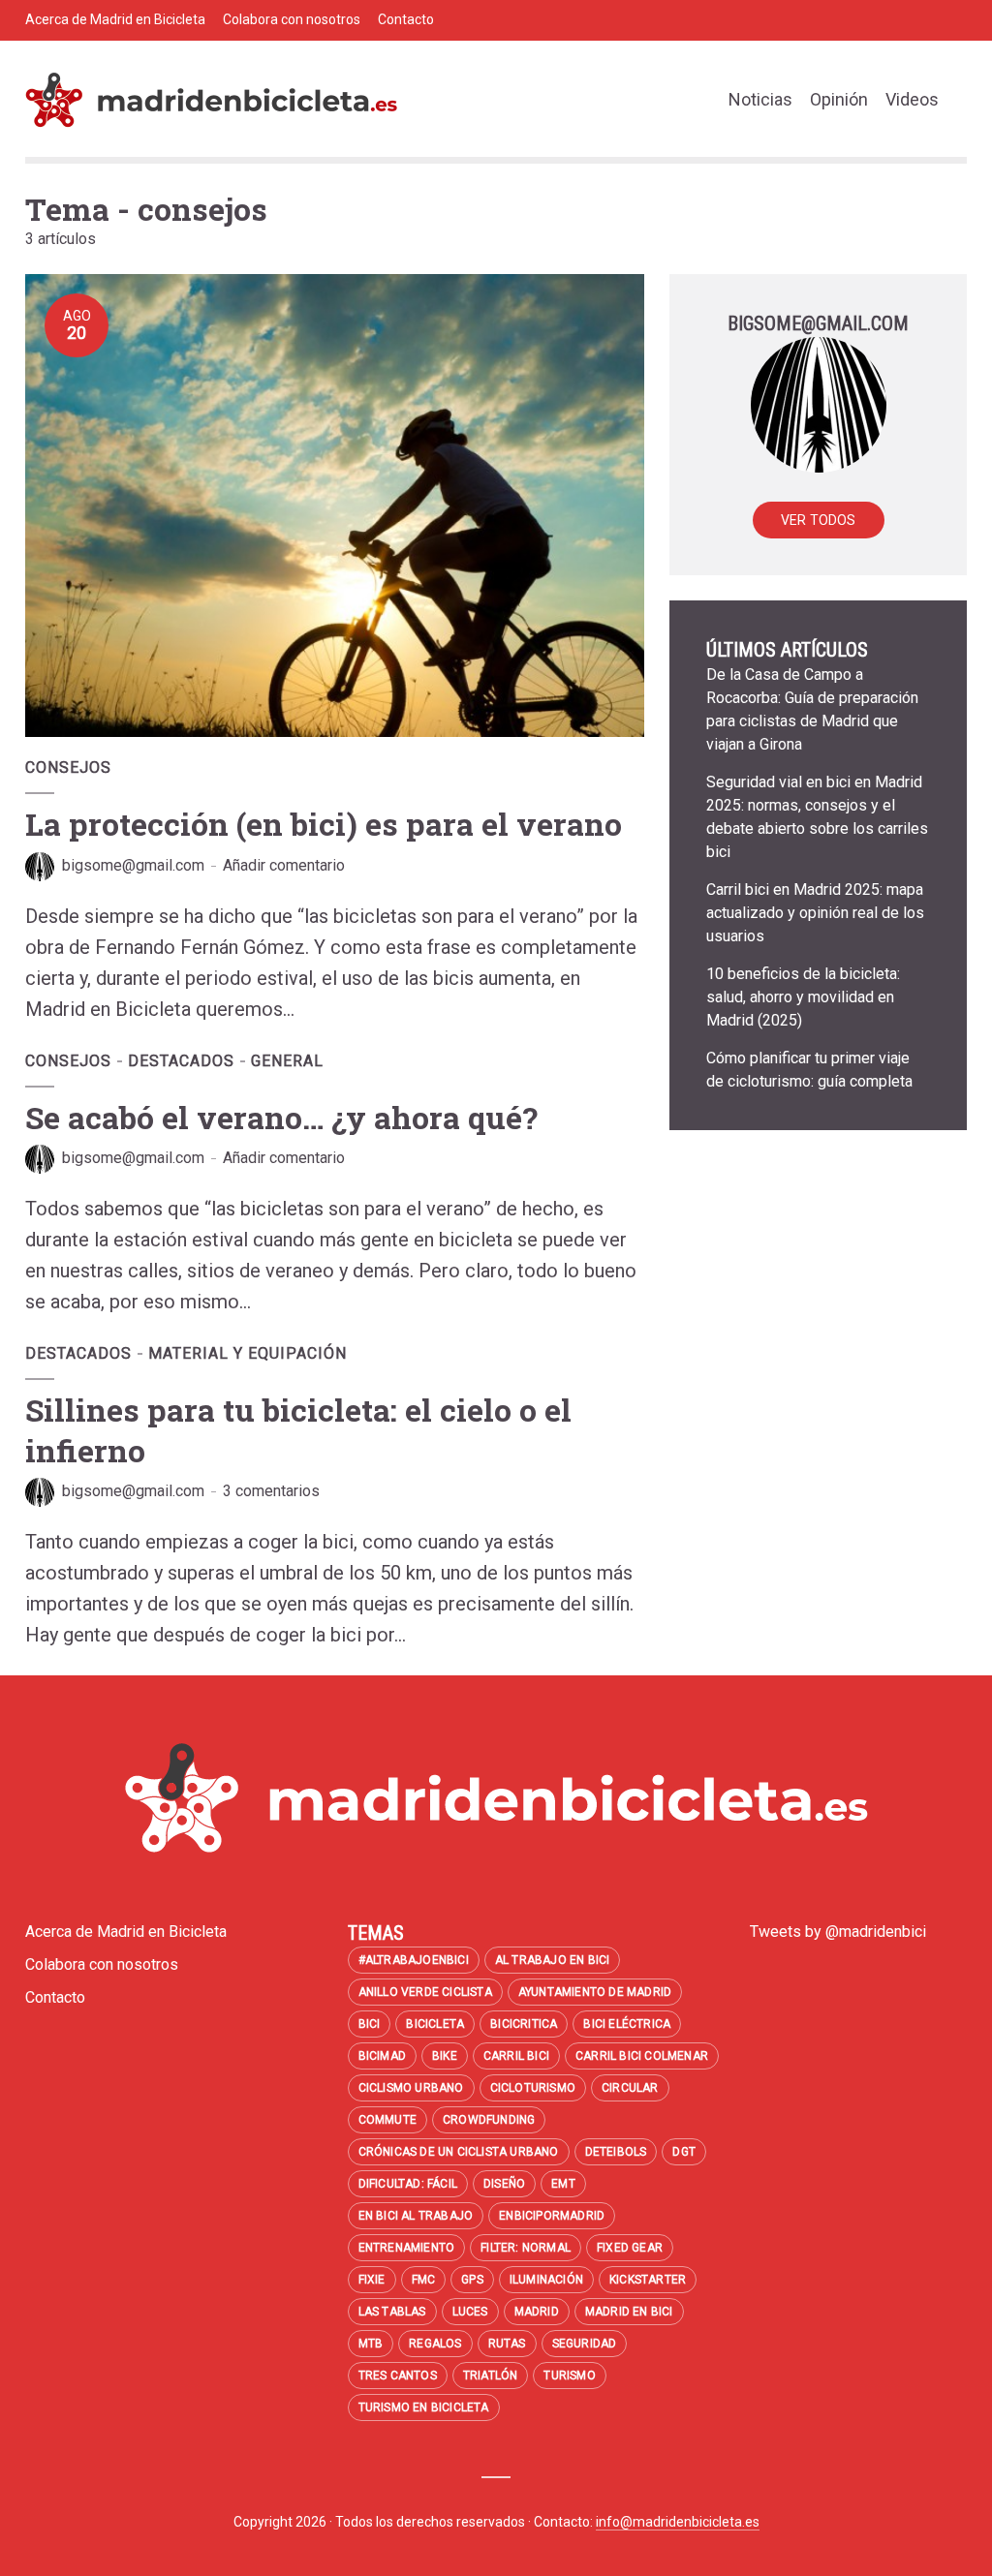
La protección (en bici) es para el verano (324, 824)
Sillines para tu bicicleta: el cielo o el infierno (298, 1430)
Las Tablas (392, 2312)
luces (470, 2312)
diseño (504, 2184)
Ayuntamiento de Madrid (595, 1992)
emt (563, 2184)
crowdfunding (489, 2120)
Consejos (68, 767)
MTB (371, 2344)
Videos (912, 99)
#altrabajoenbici (414, 1960)
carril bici (516, 2056)
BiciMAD (382, 2056)
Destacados (181, 1061)
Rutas (507, 2344)
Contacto (406, 19)
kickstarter (648, 2280)
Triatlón (491, 2376)
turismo (569, 2376)
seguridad (585, 2344)
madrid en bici (629, 2312)
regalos (435, 2344)
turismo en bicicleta (424, 2407)
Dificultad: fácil (408, 2184)
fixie (372, 2280)
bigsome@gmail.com (133, 865)
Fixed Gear (630, 2248)
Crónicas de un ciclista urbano (459, 2152)
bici (370, 2024)
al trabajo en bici (553, 1960)
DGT (684, 2152)
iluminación (546, 2280)
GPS (472, 2280)
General (287, 1061)
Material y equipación (248, 1353)
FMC (424, 2280)
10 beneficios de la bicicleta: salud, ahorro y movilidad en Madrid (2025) (803, 997)
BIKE (445, 2056)
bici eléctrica (627, 2024)
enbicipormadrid (552, 2216)
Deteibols (616, 2152)
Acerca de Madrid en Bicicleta (115, 19)
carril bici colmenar (642, 2056)
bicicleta (435, 2024)
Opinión (839, 99)
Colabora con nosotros (292, 19)
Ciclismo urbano (411, 2088)
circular (630, 2088)
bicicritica (524, 2024)
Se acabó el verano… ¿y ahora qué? (281, 1117)
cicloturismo (533, 2088)
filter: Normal (526, 2248)
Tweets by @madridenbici (838, 1932)
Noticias (760, 99)
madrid (537, 2312)
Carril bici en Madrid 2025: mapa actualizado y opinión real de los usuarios (815, 913)
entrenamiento (407, 2248)
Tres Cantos (398, 2376)
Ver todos (819, 520)
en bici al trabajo (416, 2216)
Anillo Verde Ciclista (425, 1992)
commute (387, 2120)
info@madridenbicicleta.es (678, 2522)
